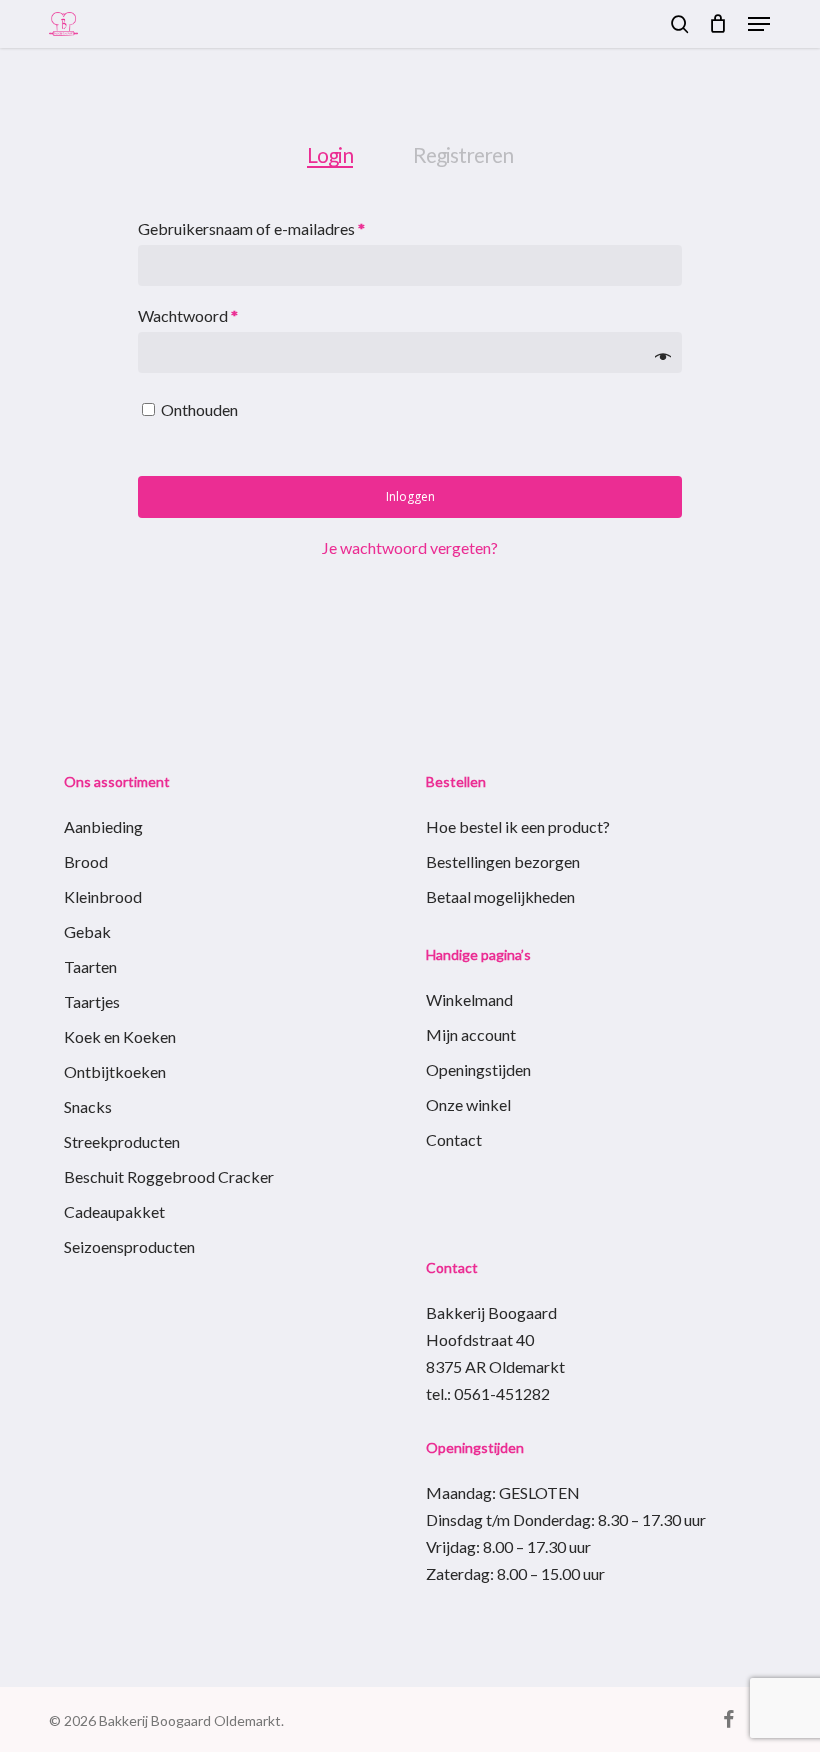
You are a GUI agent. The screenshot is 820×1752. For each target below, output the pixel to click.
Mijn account (471, 1034)
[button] (759, 24)
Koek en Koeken (120, 1036)
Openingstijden (478, 1069)
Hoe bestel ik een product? (518, 826)
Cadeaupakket (114, 1211)
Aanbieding (103, 826)
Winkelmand (469, 999)
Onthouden (199, 409)
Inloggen (410, 496)
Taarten (90, 966)
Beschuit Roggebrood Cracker (169, 1176)
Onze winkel (468, 1104)
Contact (454, 1139)
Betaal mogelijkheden (500, 896)
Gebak (87, 931)
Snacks (88, 1106)
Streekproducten (122, 1141)
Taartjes (92, 1001)
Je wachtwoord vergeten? (410, 547)
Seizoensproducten (129, 1246)
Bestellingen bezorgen (503, 861)
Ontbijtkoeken (115, 1071)
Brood (86, 861)
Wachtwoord (212, 315)
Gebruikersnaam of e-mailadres (275, 228)
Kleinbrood (103, 896)
